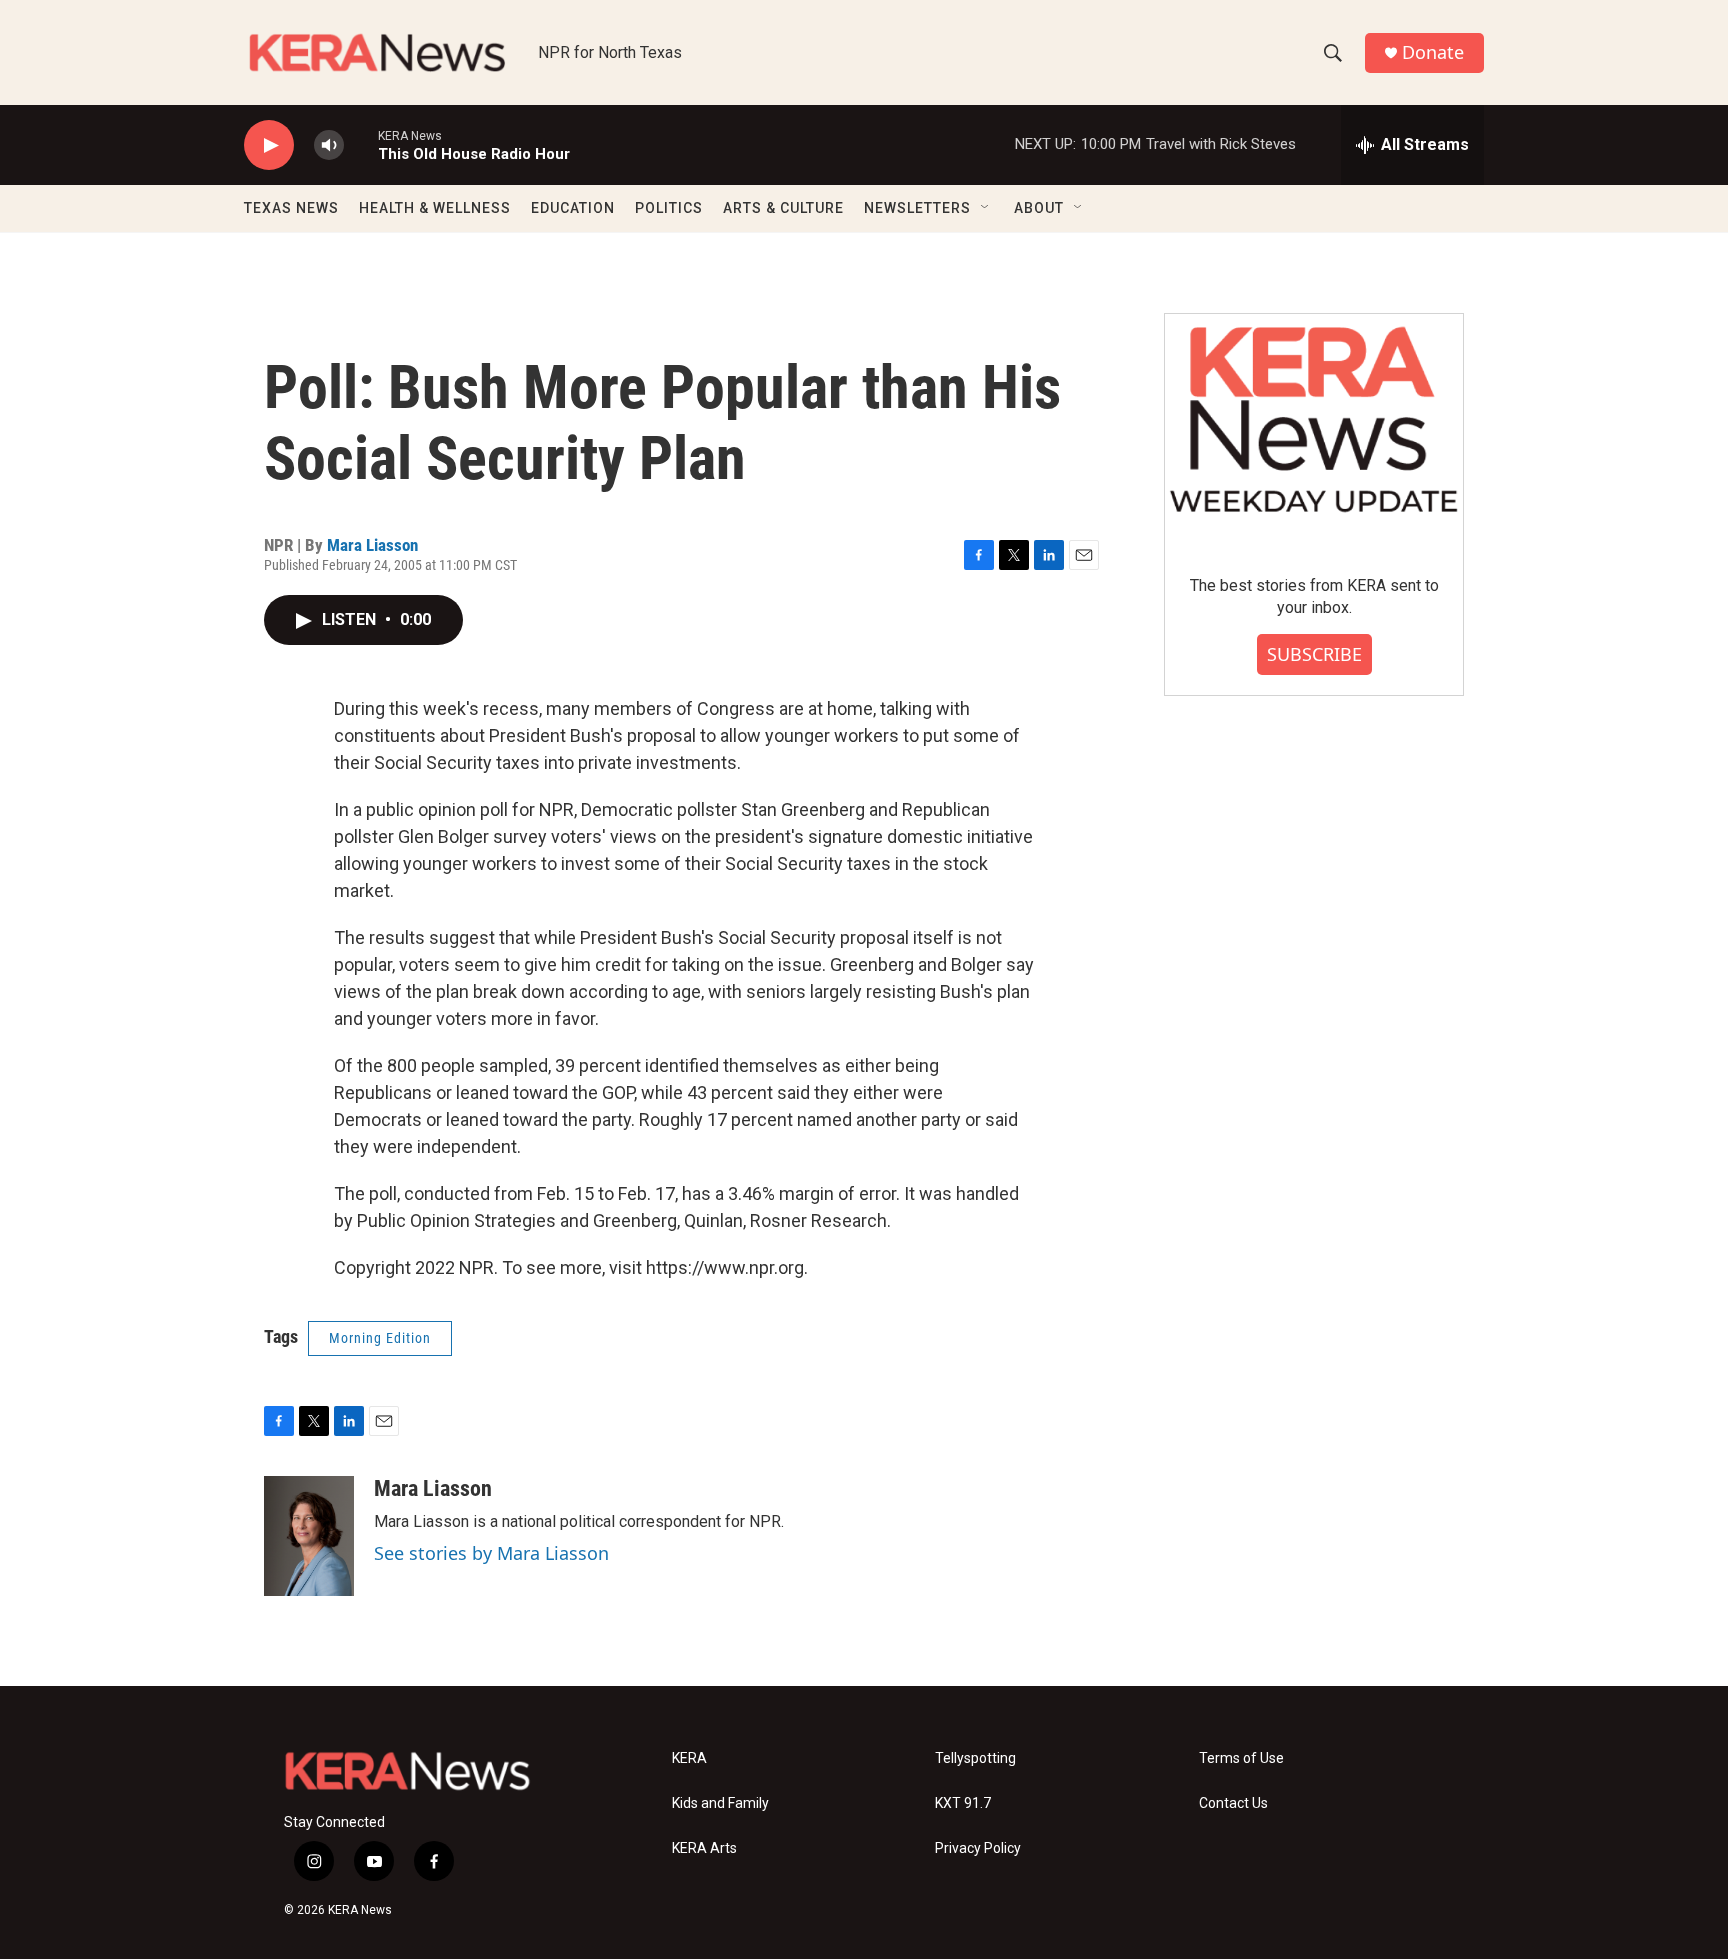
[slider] (361, 144)
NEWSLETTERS (917, 208)
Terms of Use (1241, 1758)
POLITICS (669, 208)
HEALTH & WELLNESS (435, 208)
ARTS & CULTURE (783, 208)
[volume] (329, 145)
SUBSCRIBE (1314, 654)
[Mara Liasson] (309, 1536)
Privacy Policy (978, 1848)
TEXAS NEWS (291, 208)
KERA (689, 1758)
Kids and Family (720, 1803)
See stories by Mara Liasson (491, 1553)
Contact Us (1233, 1803)
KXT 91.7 (963, 1803)
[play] (269, 145)
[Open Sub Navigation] (986, 208)
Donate (1433, 52)
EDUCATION (573, 208)
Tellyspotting (975, 1758)
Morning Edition (380, 1338)
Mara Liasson (372, 545)
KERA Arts (704, 1848)
